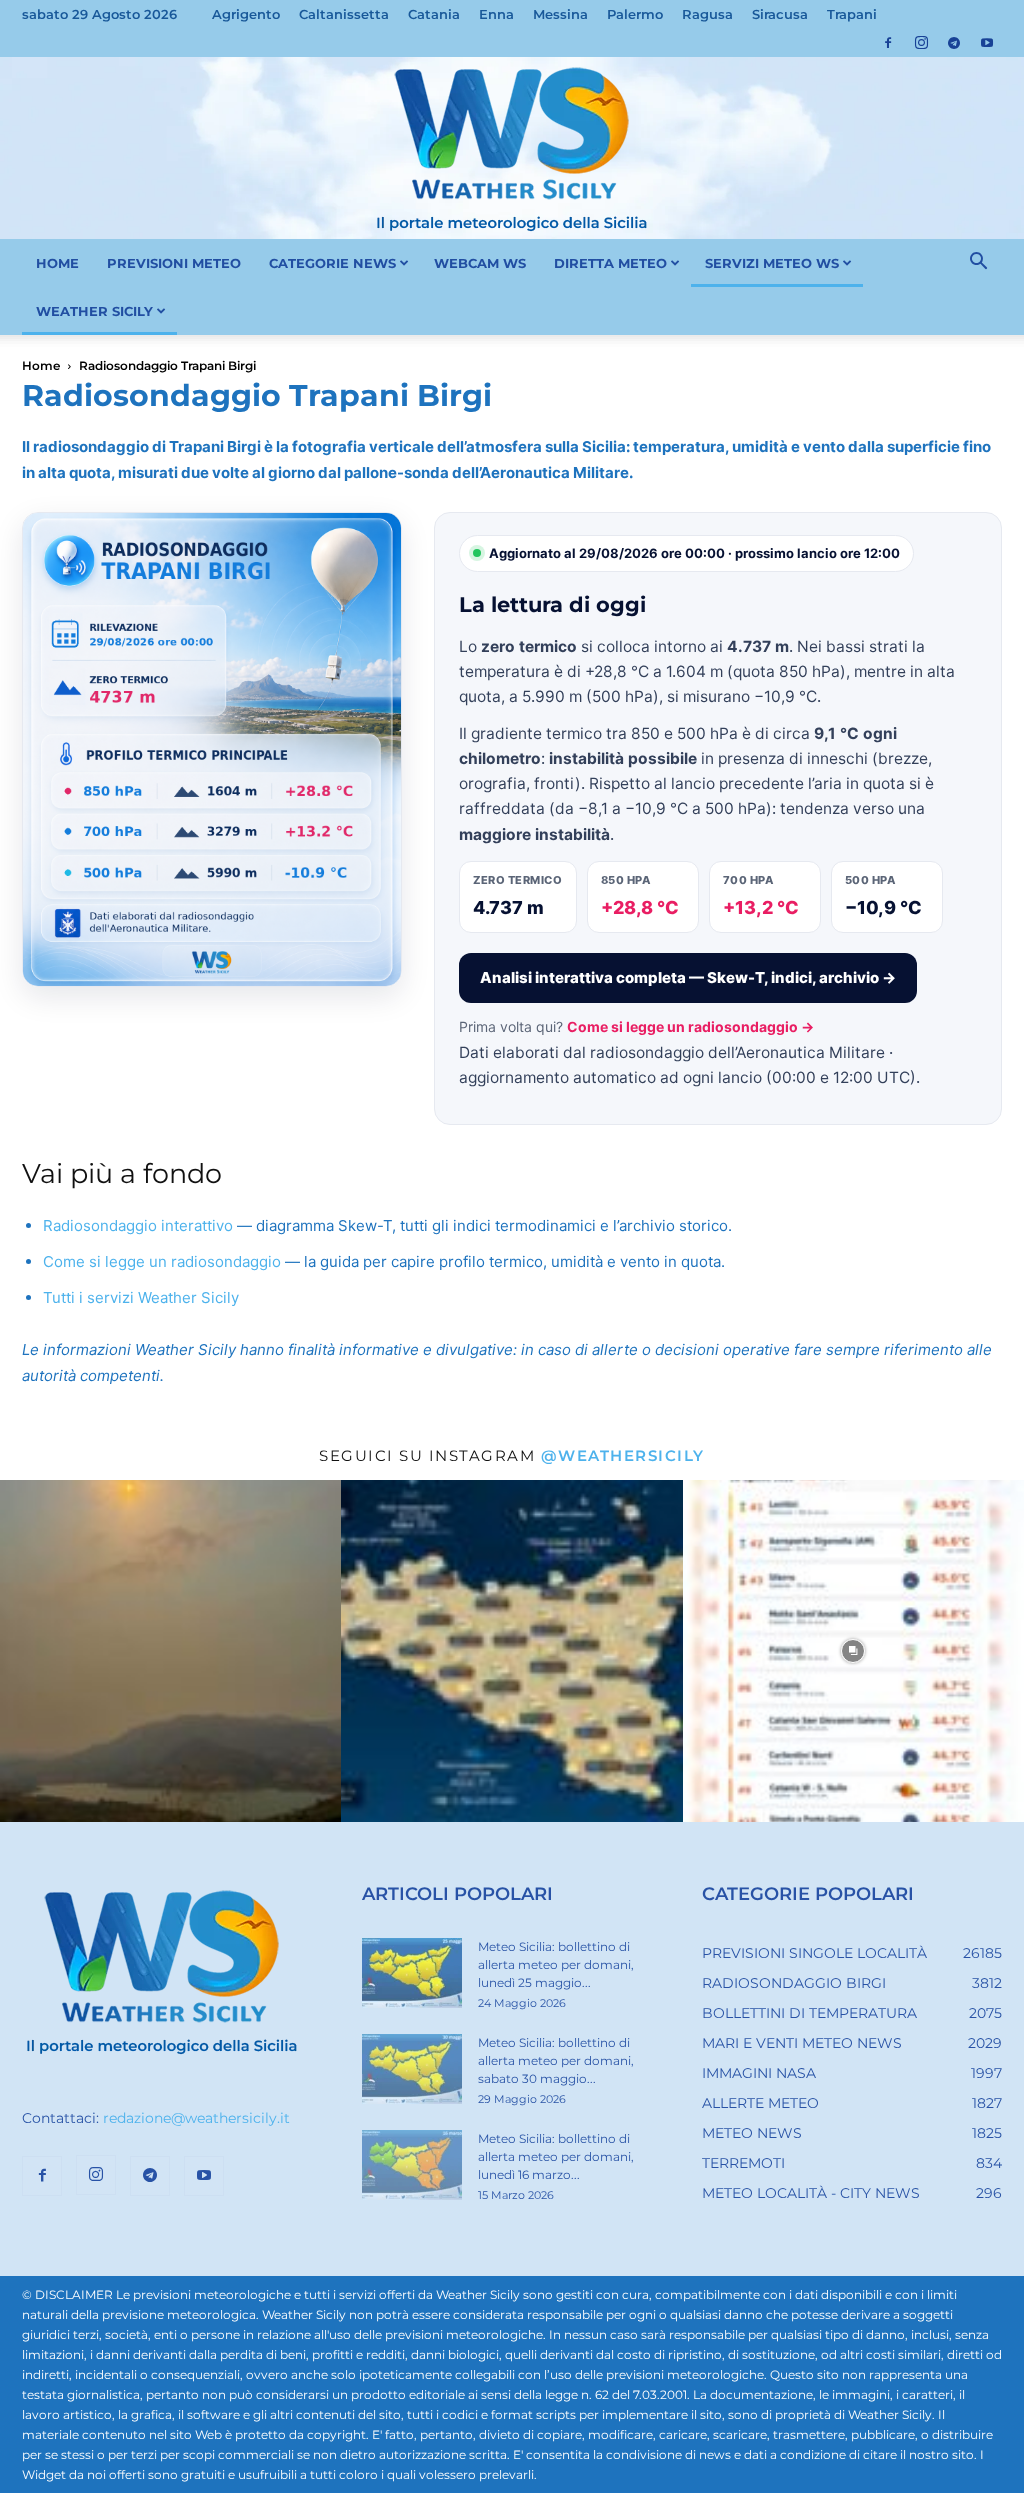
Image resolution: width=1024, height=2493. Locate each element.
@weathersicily (623, 1455)
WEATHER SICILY (94, 311)
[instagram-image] (170, 1650)
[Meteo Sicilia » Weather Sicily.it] (512, 148)
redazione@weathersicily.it (196, 2118)
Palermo (635, 14)
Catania (434, 14)
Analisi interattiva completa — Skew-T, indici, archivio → (688, 977)
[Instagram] (921, 43)
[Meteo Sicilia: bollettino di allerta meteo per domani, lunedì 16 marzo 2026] (412, 2165)
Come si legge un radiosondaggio (162, 1261)
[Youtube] (987, 43)
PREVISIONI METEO (174, 263)
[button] (978, 264)
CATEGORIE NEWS (332, 263)
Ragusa (707, 14)
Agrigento (246, 14)
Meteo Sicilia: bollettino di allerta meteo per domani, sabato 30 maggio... (556, 2060)
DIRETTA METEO (610, 263)
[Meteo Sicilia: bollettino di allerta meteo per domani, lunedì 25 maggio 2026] (412, 1973)
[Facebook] (888, 43)
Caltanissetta (344, 14)
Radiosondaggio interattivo (138, 1225)
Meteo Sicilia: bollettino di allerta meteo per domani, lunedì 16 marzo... (556, 2156)
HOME (57, 263)
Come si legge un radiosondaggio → (690, 1026)
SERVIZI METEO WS (772, 263)
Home (41, 365)
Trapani (852, 14)
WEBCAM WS (480, 263)
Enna (496, 14)
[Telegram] (954, 43)
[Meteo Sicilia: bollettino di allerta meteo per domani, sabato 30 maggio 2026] (412, 2069)
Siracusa (780, 14)
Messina (560, 14)
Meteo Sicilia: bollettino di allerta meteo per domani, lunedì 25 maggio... (556, 1964)
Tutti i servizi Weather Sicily (141, 1297)
